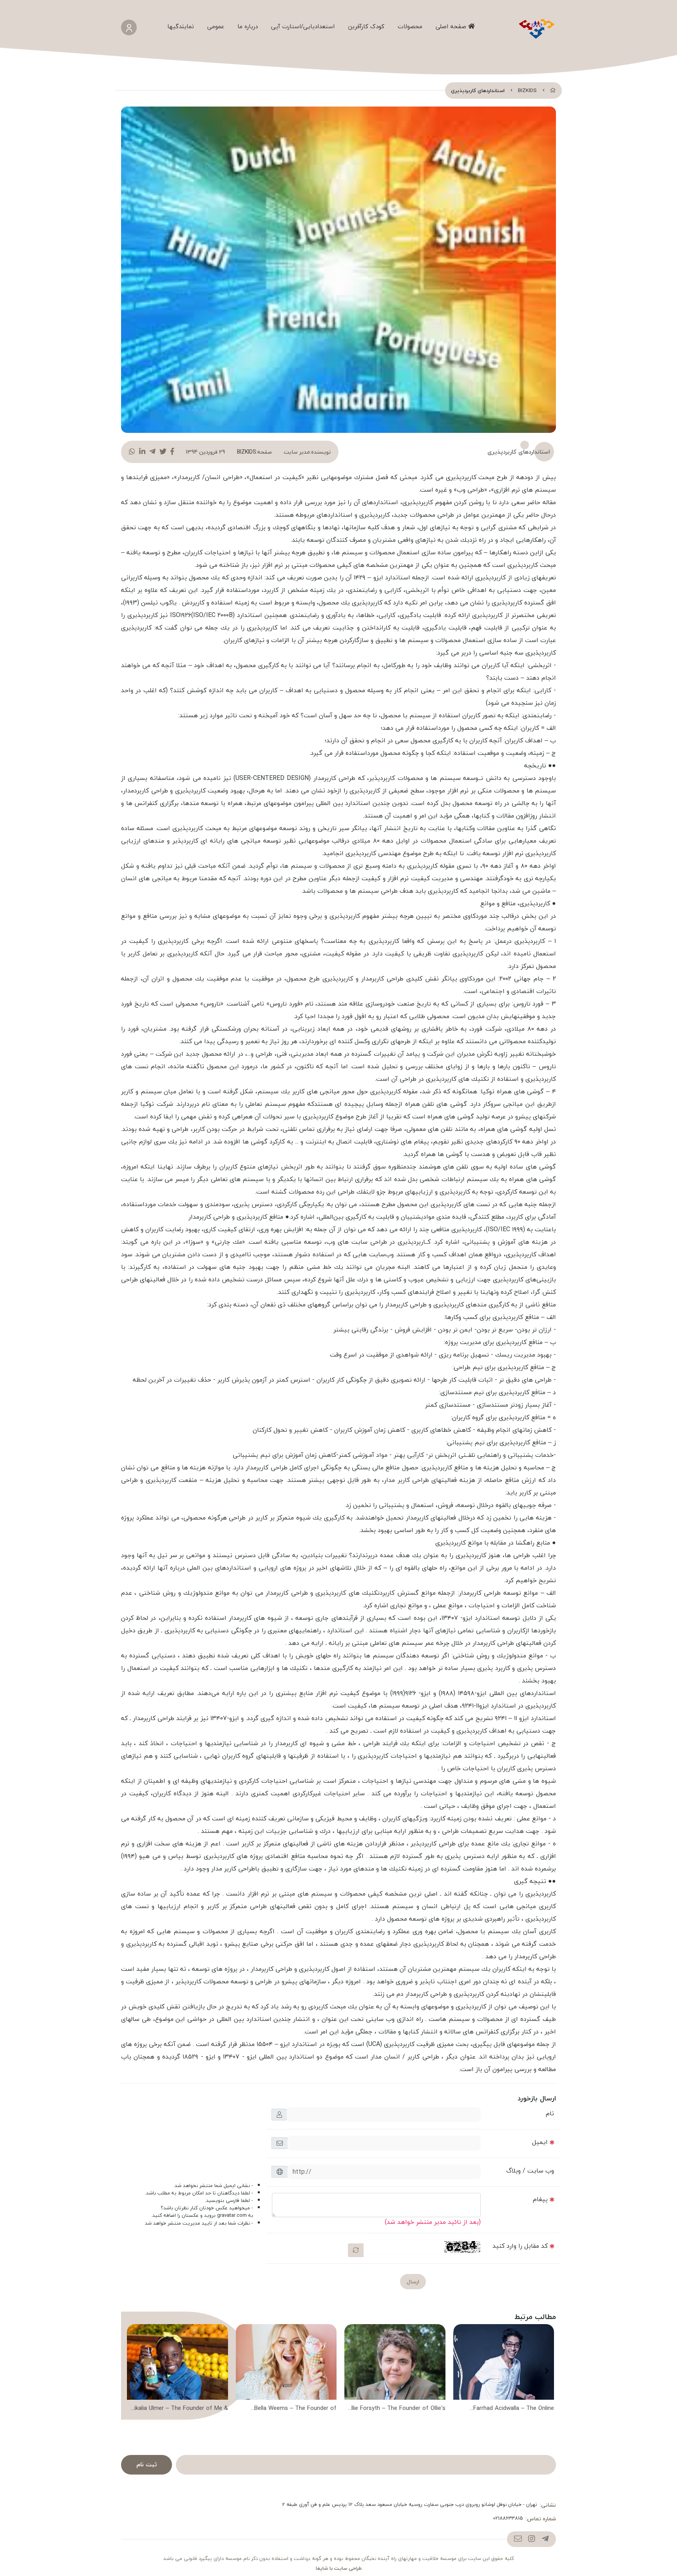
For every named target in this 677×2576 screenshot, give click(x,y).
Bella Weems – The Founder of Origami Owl (295, 2409)
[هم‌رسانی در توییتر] (163, 452)
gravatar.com (232, 2215)
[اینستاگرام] (531, 2539)
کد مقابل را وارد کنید (520, 2246)
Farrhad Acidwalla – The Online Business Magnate (514, 2409)
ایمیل (540, 2142)
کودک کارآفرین (366, 26)
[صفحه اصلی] (553, 90)
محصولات (410, 26)
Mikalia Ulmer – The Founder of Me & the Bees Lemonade (179, 2409)
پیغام (540, 2199)
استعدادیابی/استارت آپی (303, 26)
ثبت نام (147, 2464)
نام (550, 2113)
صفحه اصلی (452, 26)
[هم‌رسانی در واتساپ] (132, 452)
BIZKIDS (527, 90)
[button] (547, 2371)
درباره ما (248, 26)
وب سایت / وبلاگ (530, 2171)
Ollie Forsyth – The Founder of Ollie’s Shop (396, 2409)
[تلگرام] (545, 2539)
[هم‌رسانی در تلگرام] (152, 452)
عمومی (216, 26)
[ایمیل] (518, 2539)
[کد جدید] (356, 2250)
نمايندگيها (181, 26)
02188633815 (508, 2518)
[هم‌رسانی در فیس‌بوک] (172, 452)
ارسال (413, 2282)
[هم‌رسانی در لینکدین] (142, 452)
